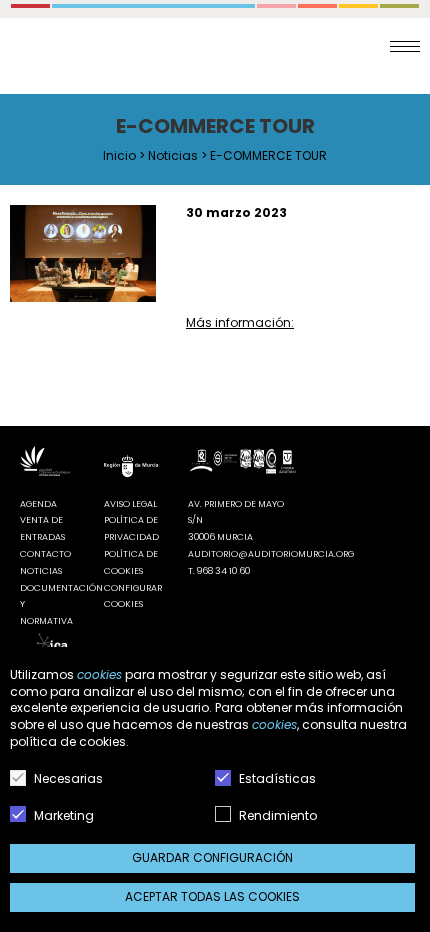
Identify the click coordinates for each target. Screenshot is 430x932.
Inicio (119, 155)
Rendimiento (276, 815)
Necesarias (67, 778)
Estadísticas (276, 778)
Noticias (173, 155)
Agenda (38, 504)
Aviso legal (130, 504)
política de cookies (68, 741)
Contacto (45, 554)
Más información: (240, 322)
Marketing (62, 815)
